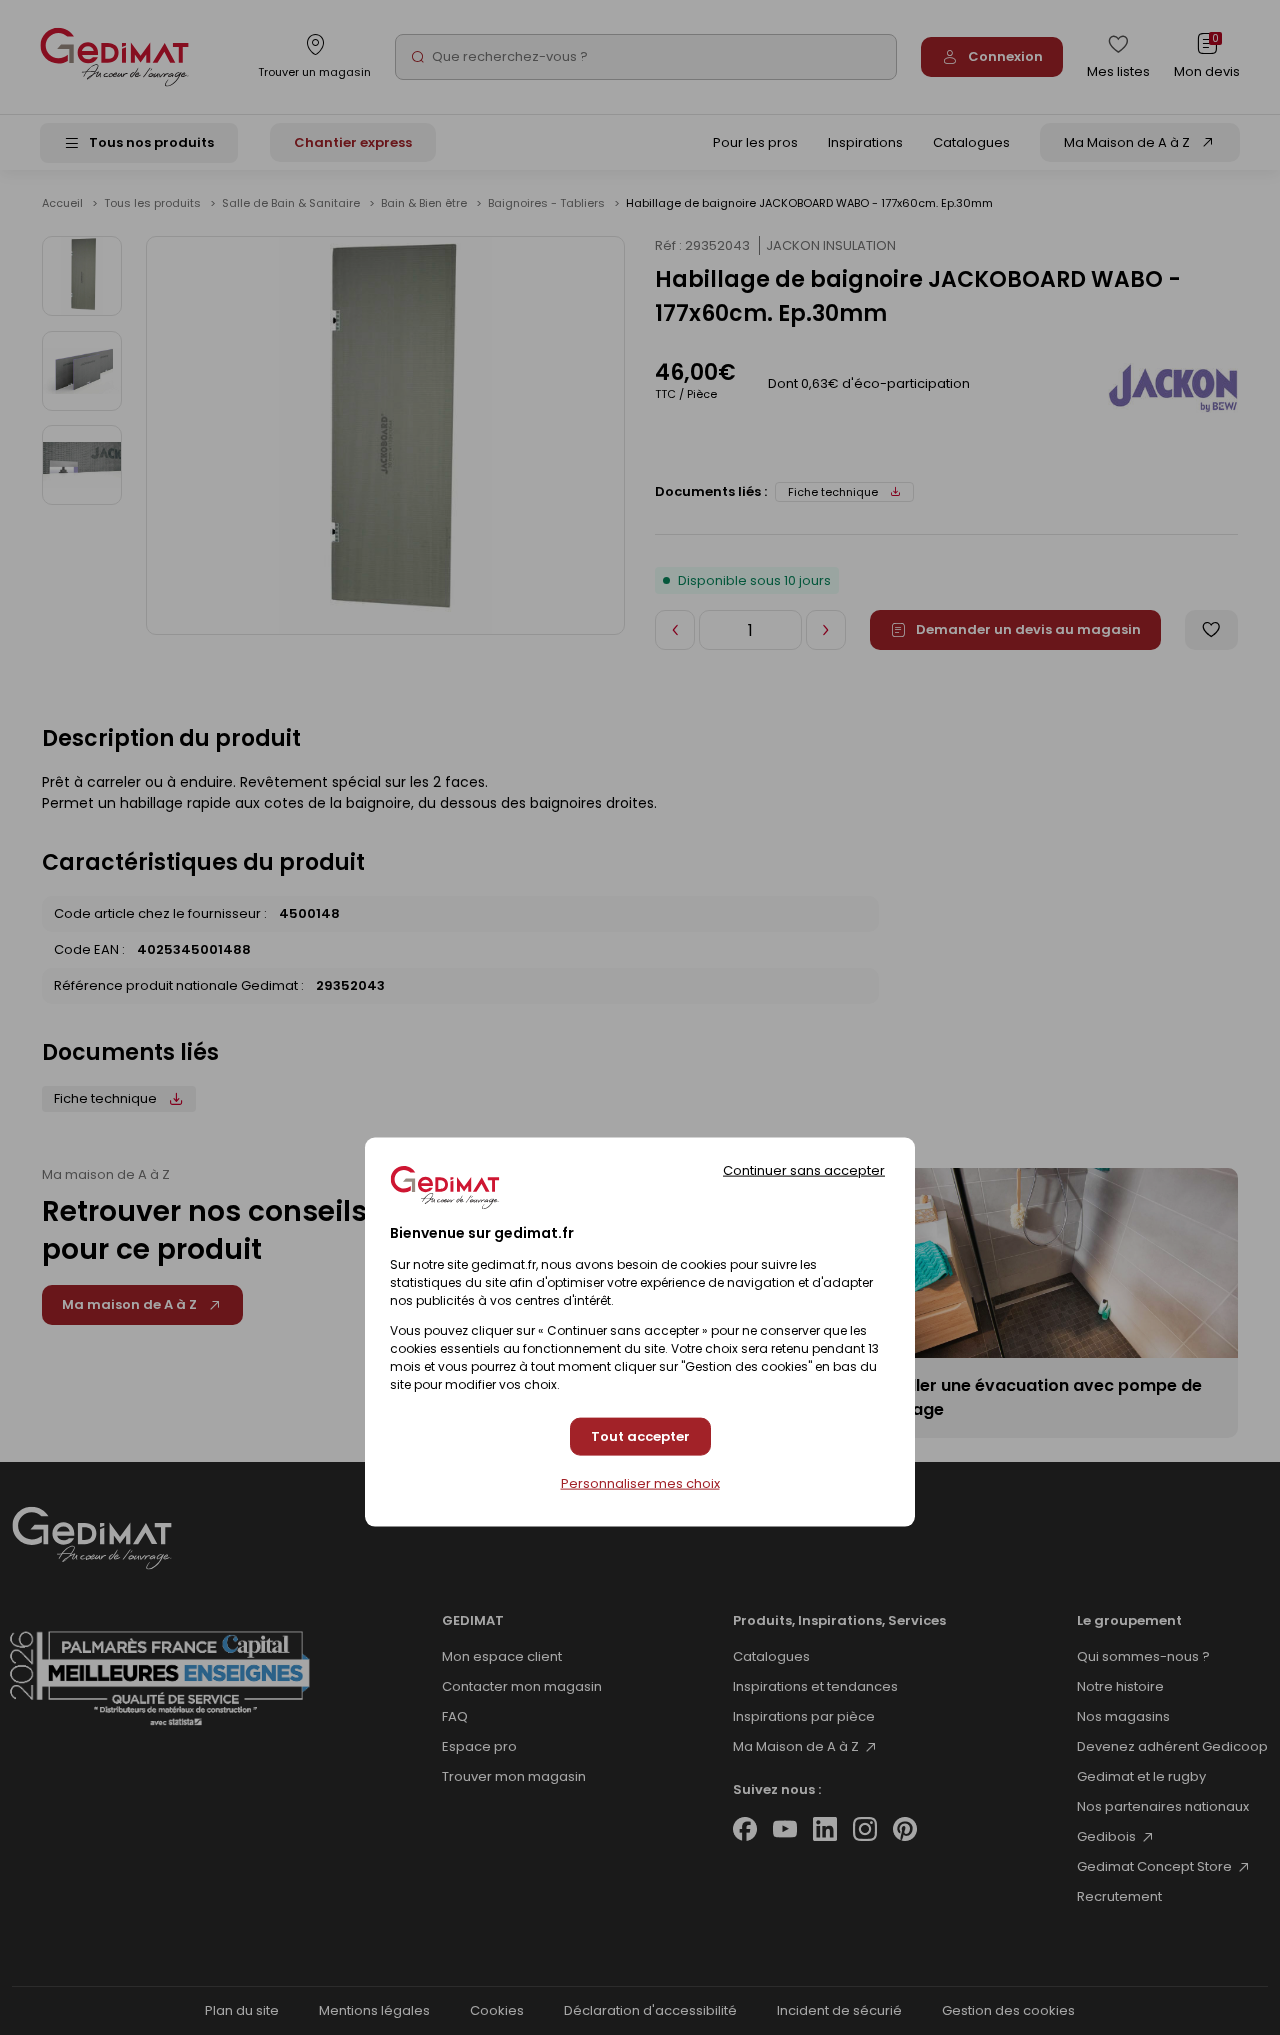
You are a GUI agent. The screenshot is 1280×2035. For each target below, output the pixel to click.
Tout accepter (640, 1436)
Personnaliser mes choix (640, 1484)
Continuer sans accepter (804, 1169)
